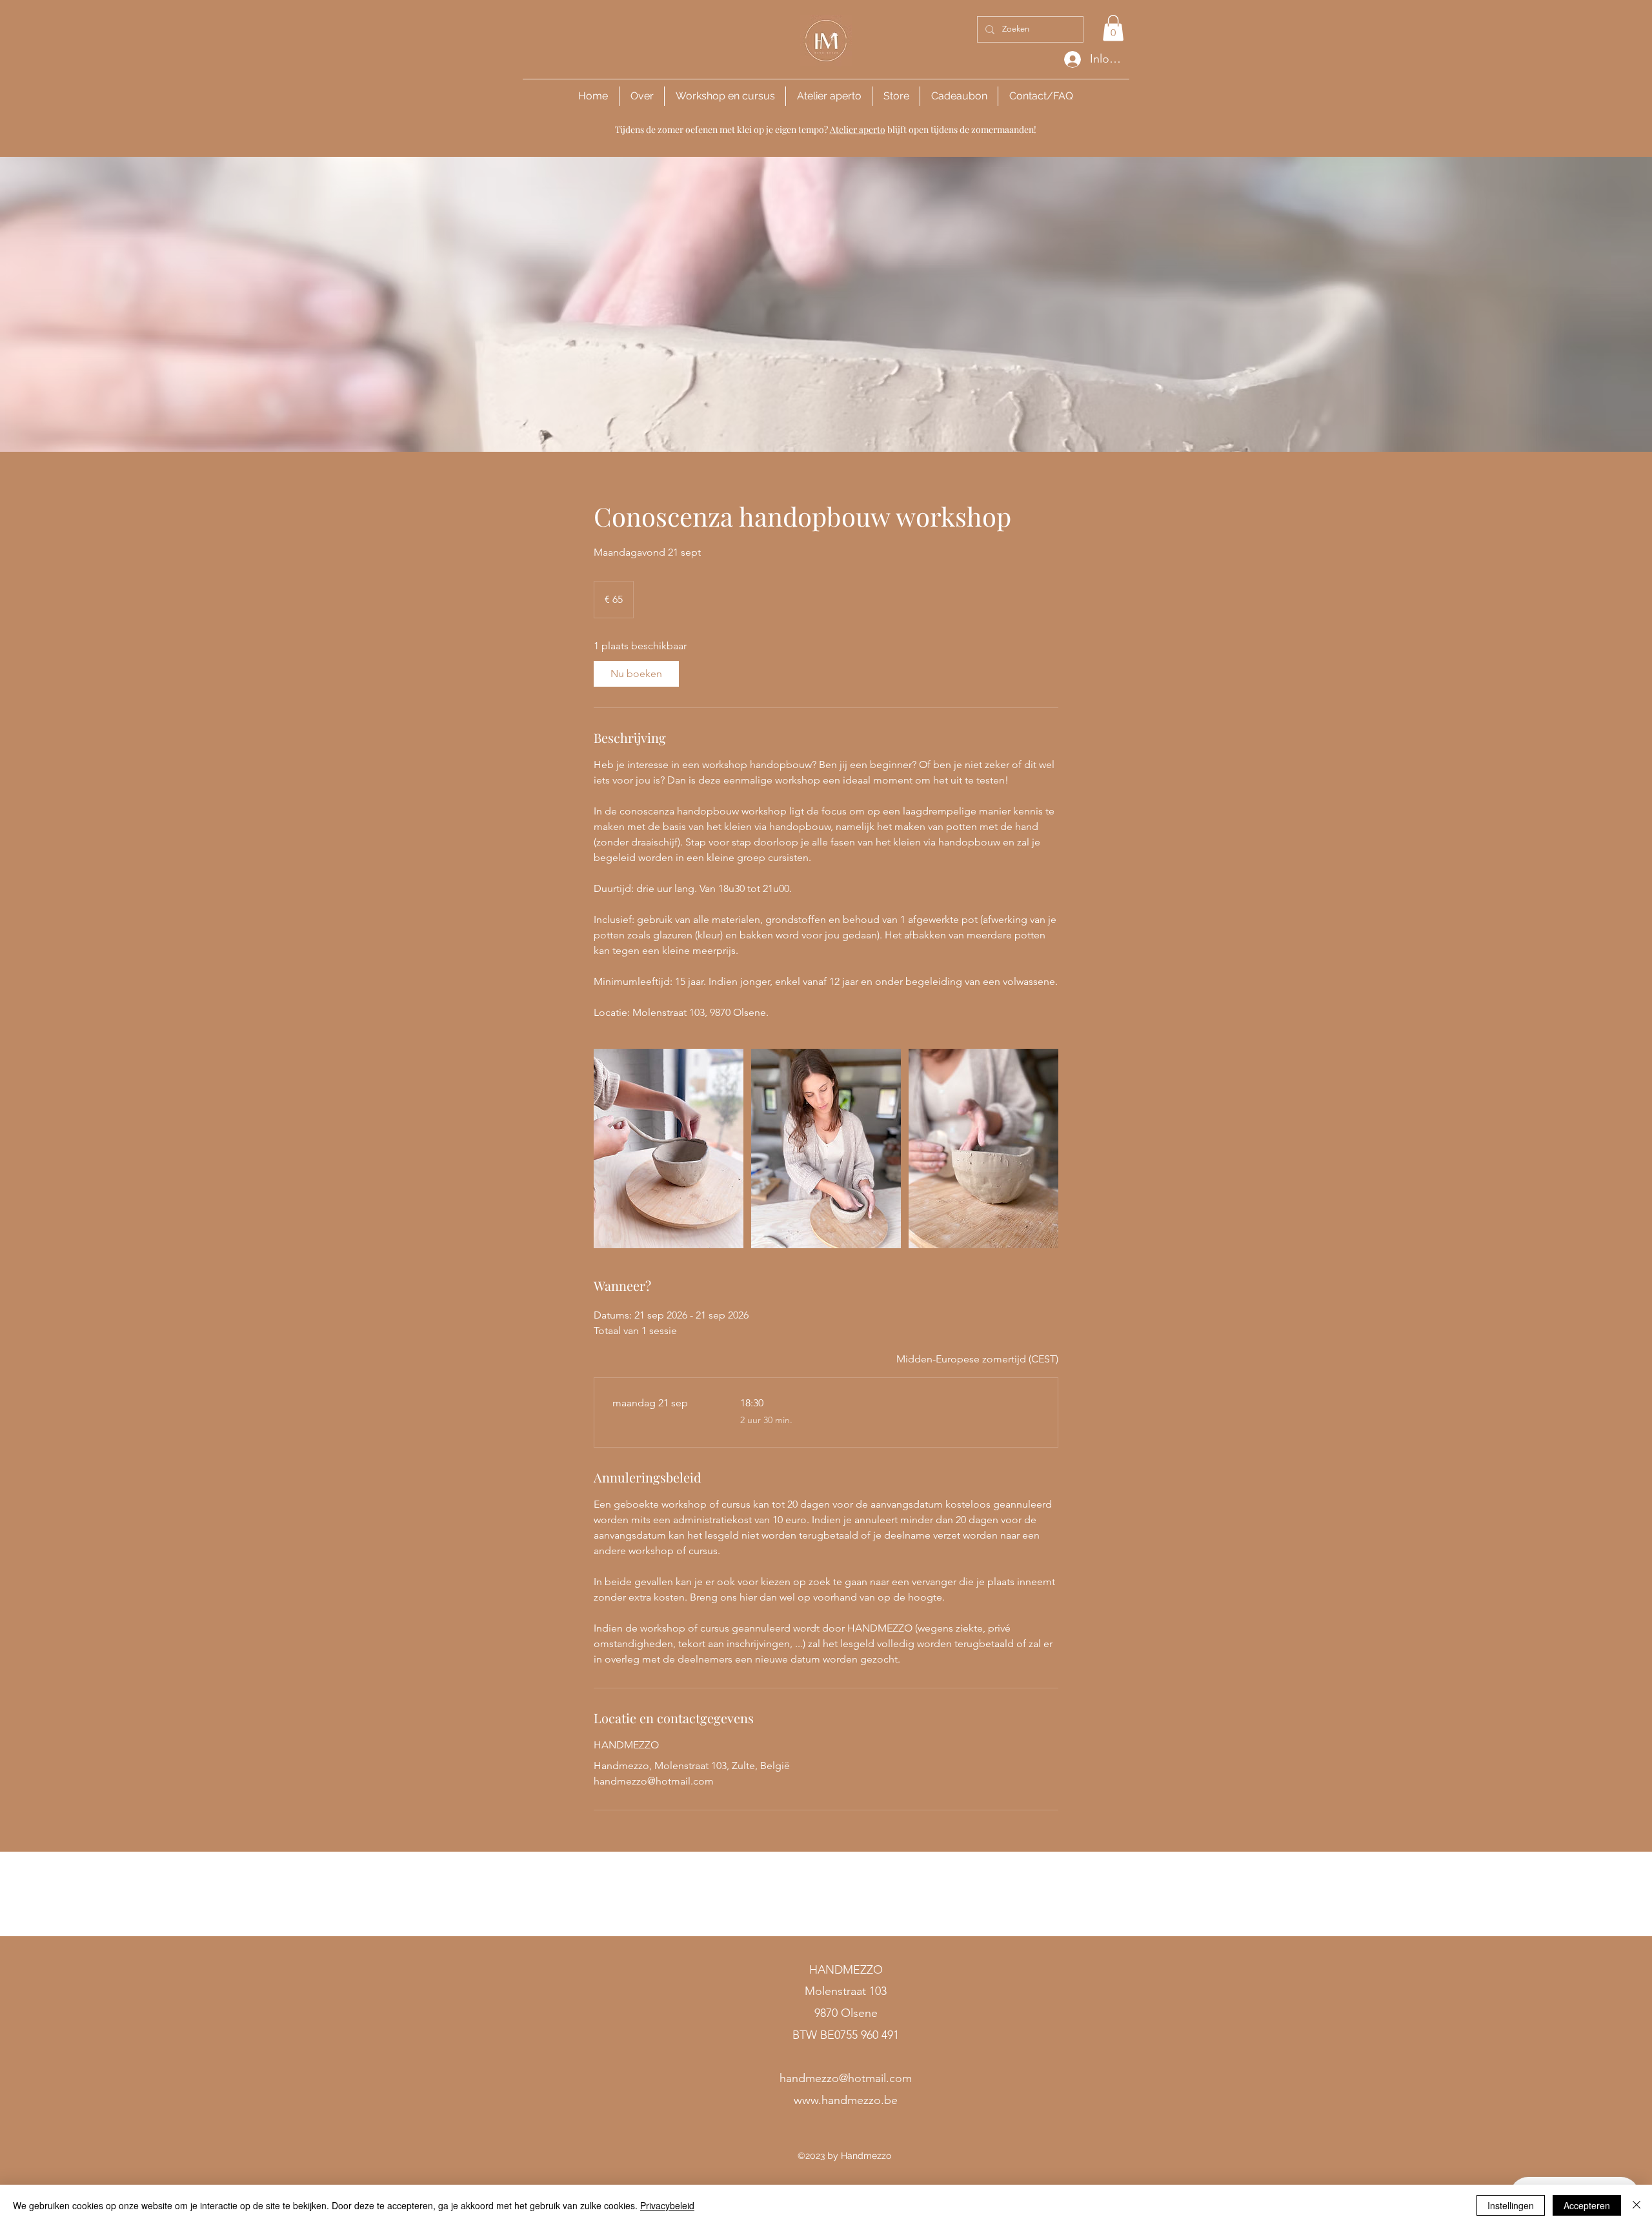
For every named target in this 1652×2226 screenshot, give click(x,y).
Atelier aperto (858, 129)
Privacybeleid (667, 2205)
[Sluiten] (1637, 2205)
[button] (1113, 28)
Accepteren (1587, 2205)
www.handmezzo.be (846, 2100)
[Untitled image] (669, 1148)
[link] (636, 674)
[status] (977, 1359)
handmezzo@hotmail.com (846, 2078)
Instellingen (1511, 2205)
